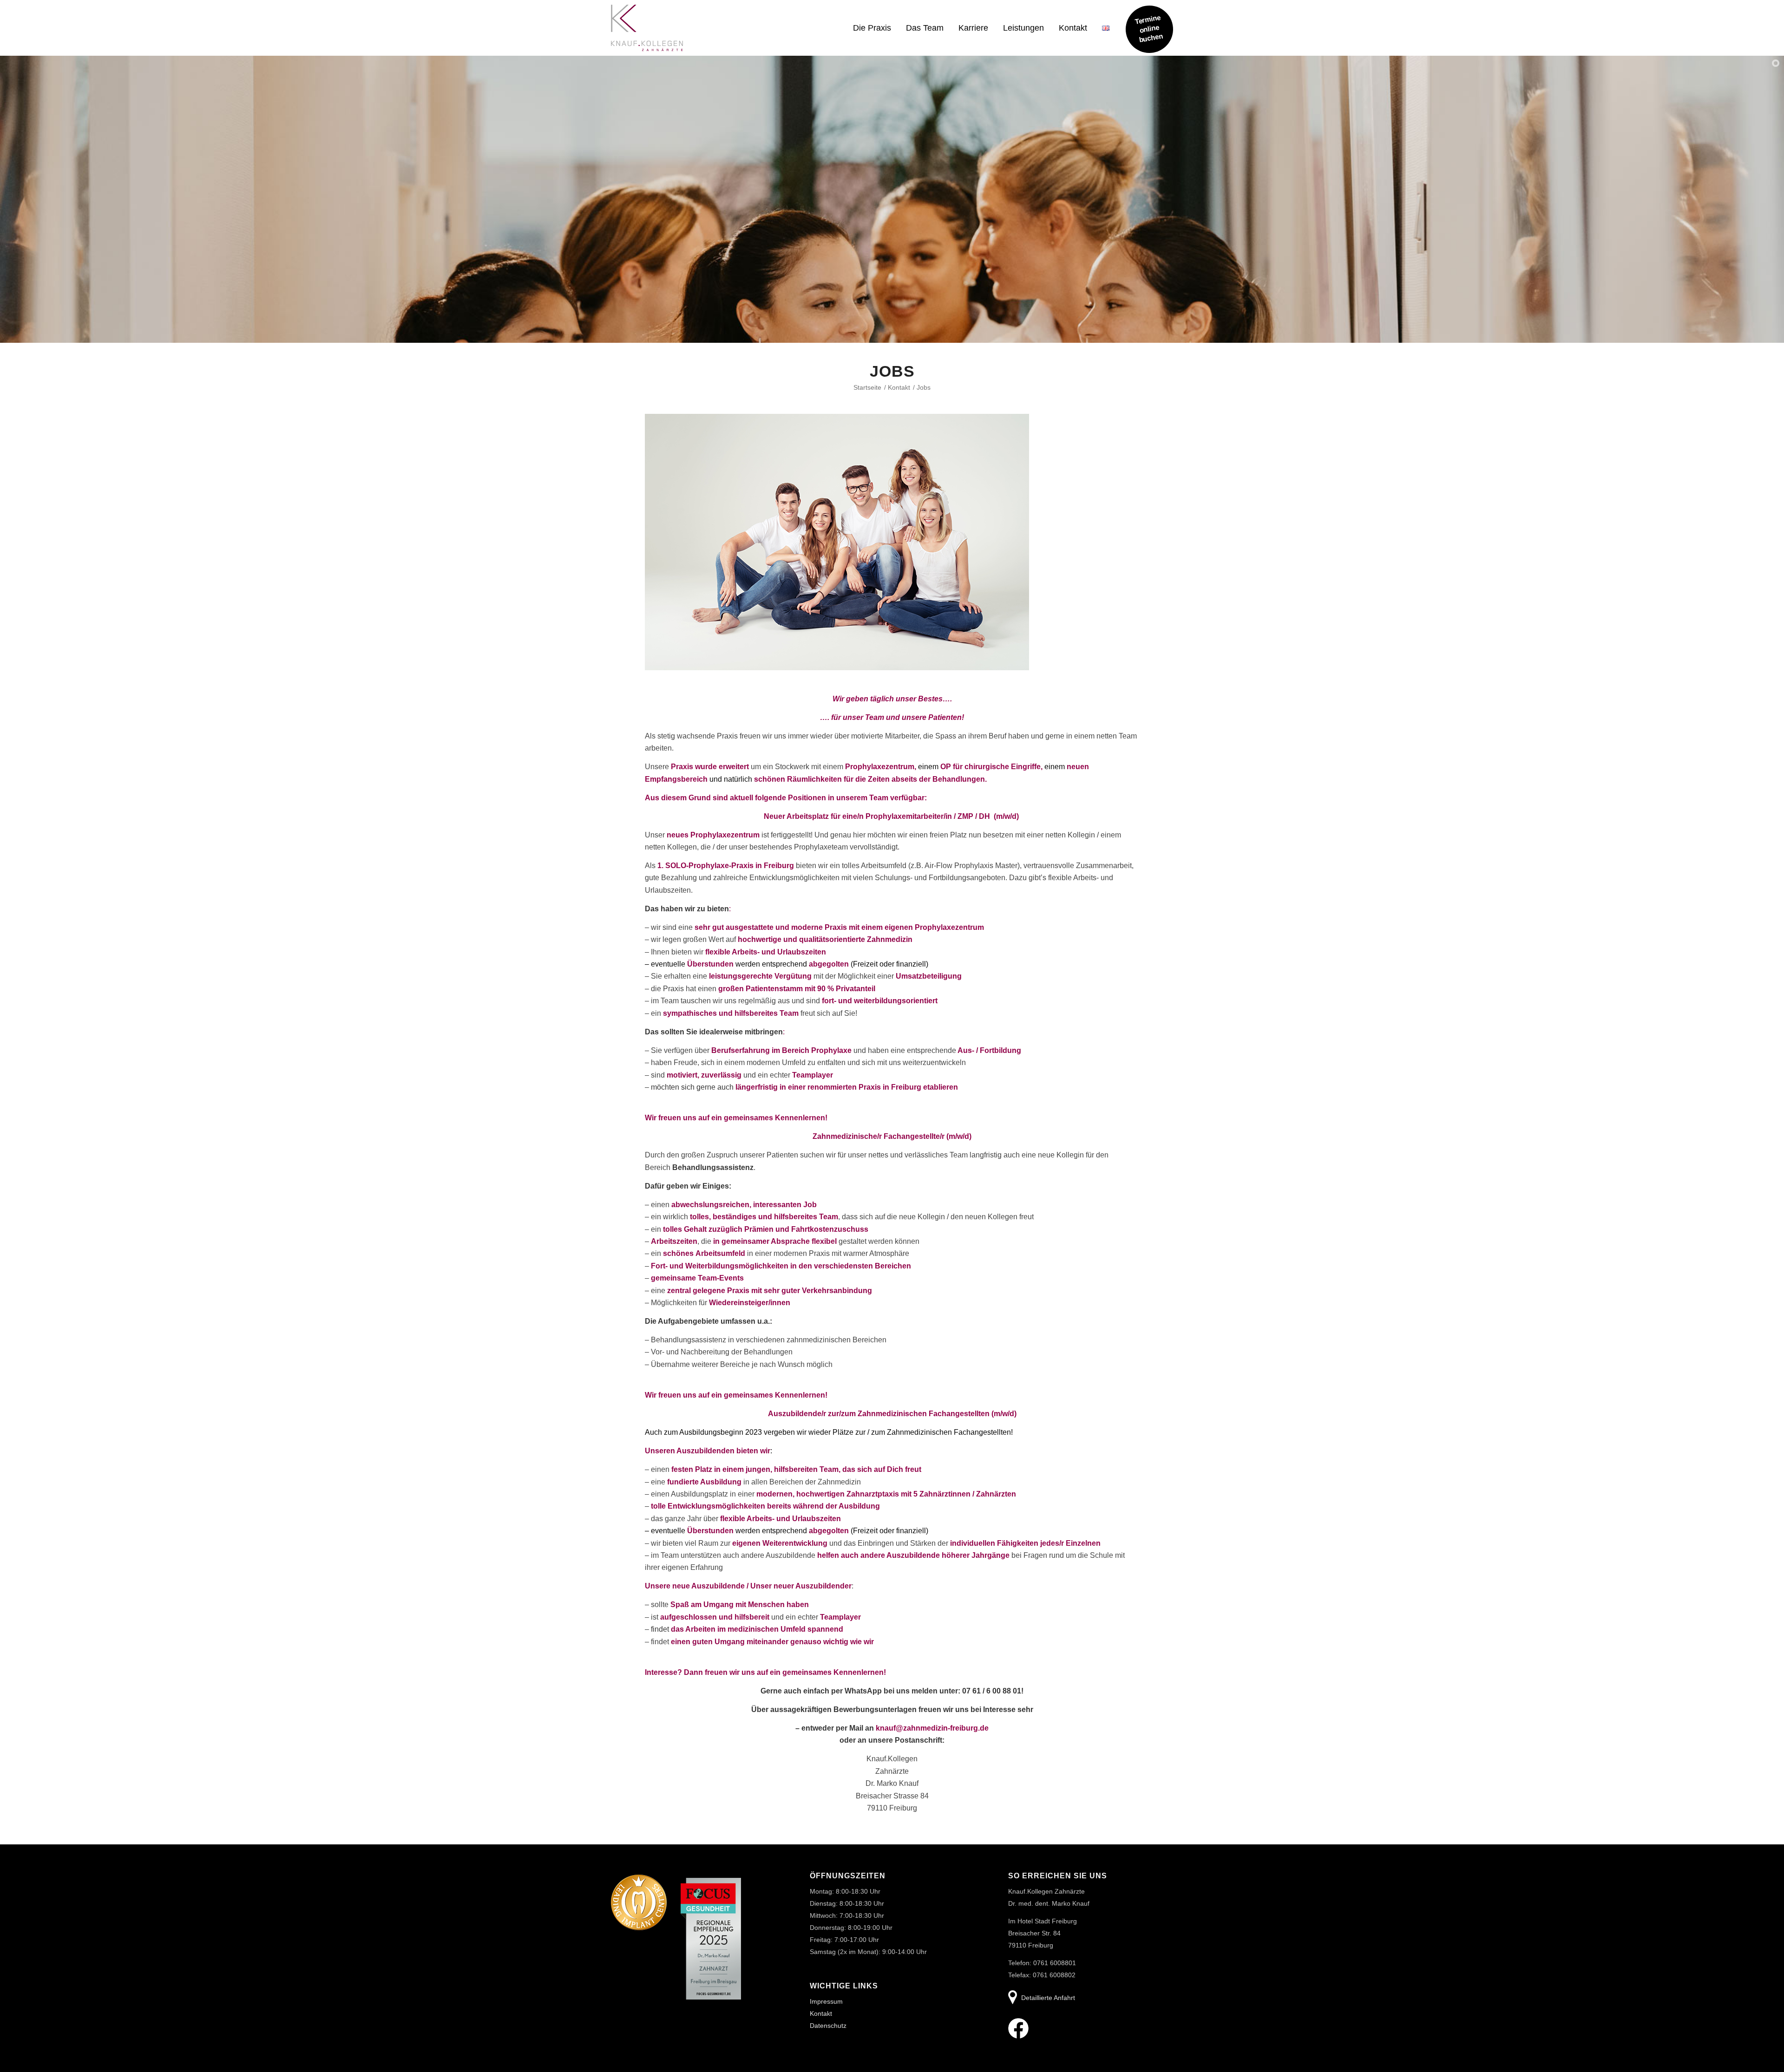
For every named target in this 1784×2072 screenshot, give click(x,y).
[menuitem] (872, 28)
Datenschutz (828, 2026)
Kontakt (821, 2013)
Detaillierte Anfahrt (1048, 1998)
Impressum (826, 2001)
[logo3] (647, 33)
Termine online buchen (1149, 28)
